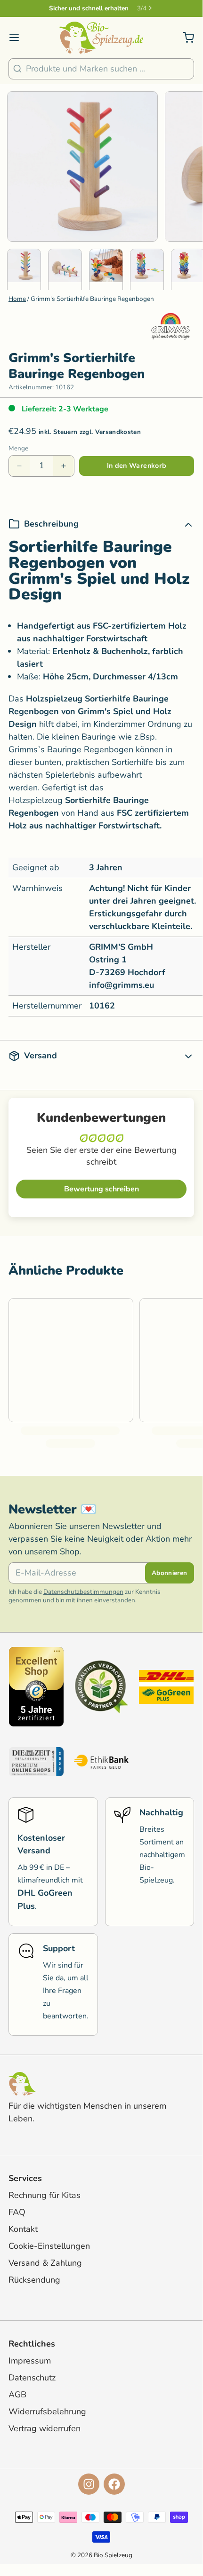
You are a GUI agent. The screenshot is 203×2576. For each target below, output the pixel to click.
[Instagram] (89, 2484)
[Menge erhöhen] (64, 466)
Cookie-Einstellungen (49, 2246)
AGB (17, 2395)
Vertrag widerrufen (45, 2428)
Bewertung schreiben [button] (101, 1189)
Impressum (30, 2361)
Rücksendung (34, 2280)
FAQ (17, 2212)
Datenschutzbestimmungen (83, 1592)
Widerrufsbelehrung (47, 2411)
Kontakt (23, 2229)
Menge (18, 449)
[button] (137, 466)
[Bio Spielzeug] (101, 38)
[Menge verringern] (19, 466)
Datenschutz (32, 2378)
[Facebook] (114, 2484)
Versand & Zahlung (45, 2263)
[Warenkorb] (184, 38)
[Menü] (18, 38)
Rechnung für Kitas (45, 2195)
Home (17, 299)
